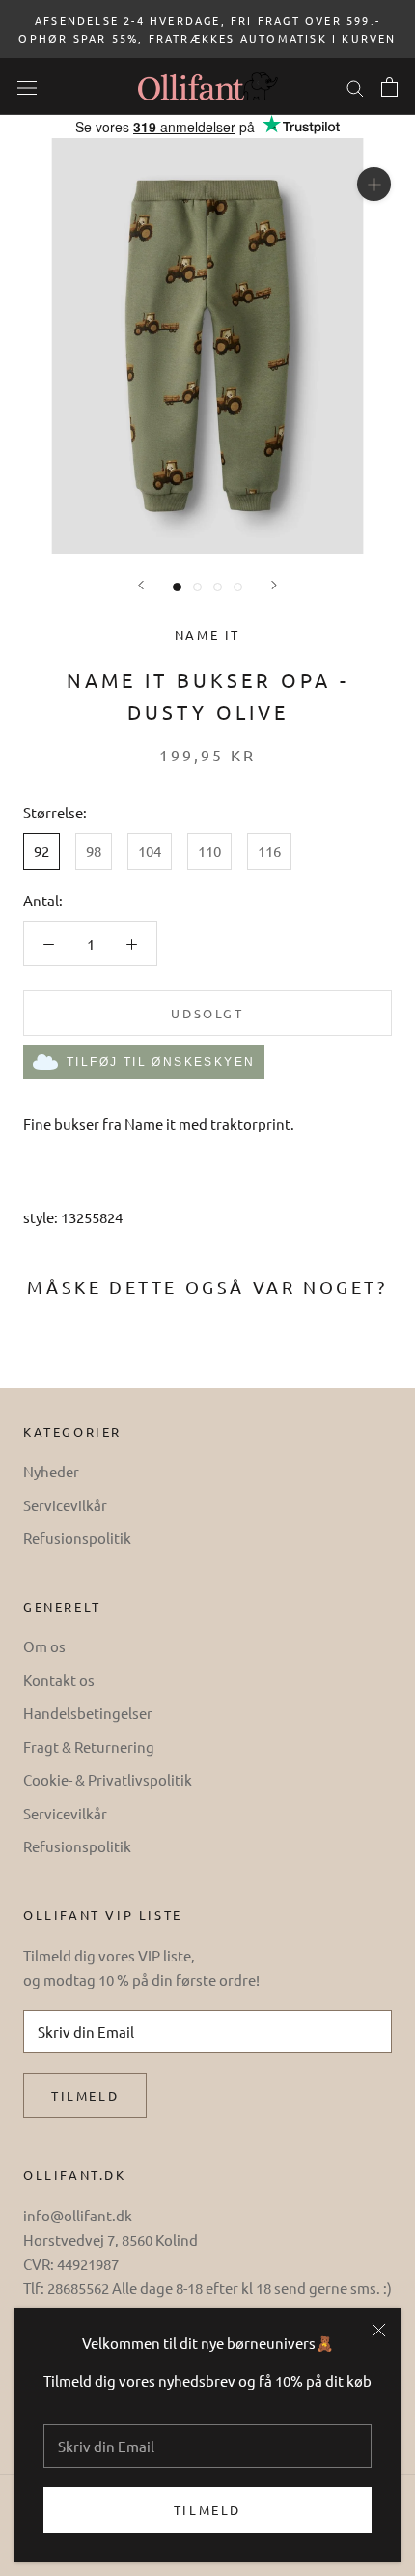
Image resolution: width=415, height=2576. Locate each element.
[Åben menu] (27, 86)
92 (41, 851)
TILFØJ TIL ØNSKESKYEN (161, 1062)
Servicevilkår (65, 1505)
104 (150, 851)
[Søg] (355, 86)
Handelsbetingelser (88, 1713)
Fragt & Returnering (89, 1746)
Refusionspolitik (77, 1538)
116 (269, 851)
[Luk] (379, 2330)
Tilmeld (207, 2510)
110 (209, 851)
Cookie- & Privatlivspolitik (108, 1779)
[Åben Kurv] (389, 87)
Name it (207, 634)
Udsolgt (207, 1013)
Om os (44, 1646)
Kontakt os (59, 1680)
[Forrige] (141, 585)
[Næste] (274, 585)
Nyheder (51, 1471)
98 (94, 851)
